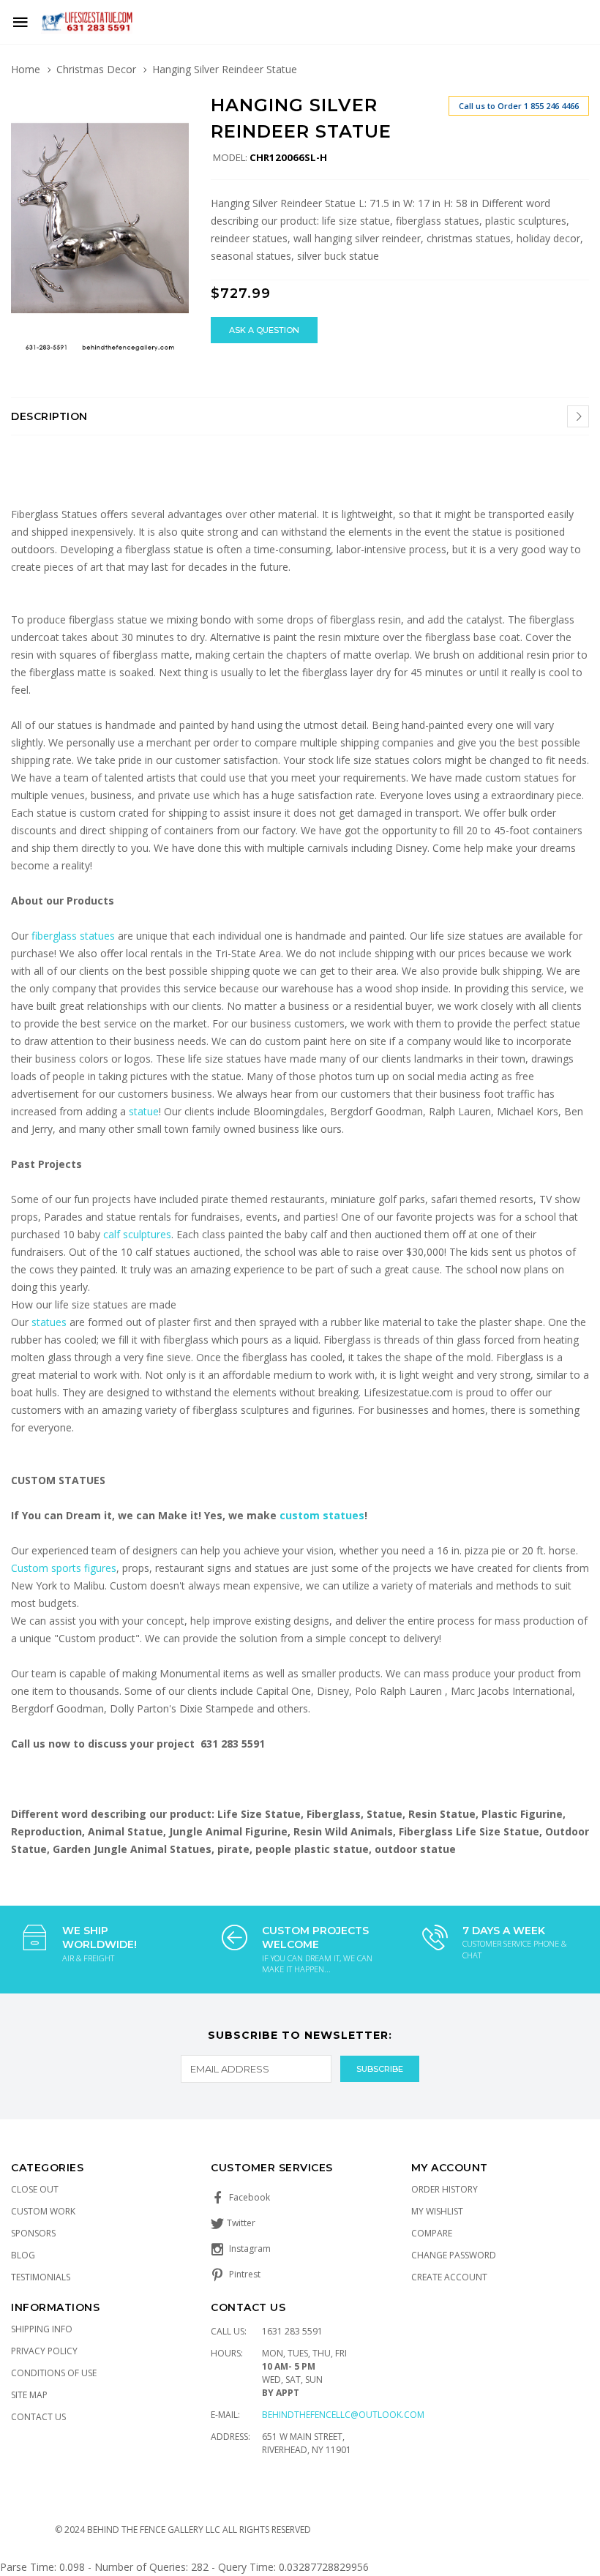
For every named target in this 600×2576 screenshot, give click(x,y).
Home (26, 69)
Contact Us (38, 2417)
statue (144, 1111)
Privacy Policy (44, 2351)
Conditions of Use (54, 2373)
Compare (432, 2233)
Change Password (454, 2255)
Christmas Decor (96, 69)
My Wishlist (437, 2211)
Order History (445, 2189)
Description (49, 416)
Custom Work (43, 2211)
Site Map (29, 2395)
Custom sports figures (64, 1568)
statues (50, 1322)
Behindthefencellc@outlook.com (343, 2415)
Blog (23, 2255)
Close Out (35, 2189)
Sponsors (33, 2233)
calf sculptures (137, 1234)
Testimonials (41, 2277)
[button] (176, 108)
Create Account (449, 2277)
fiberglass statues (73, 936)
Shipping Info (42, 2329)
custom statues (322, 1515)
